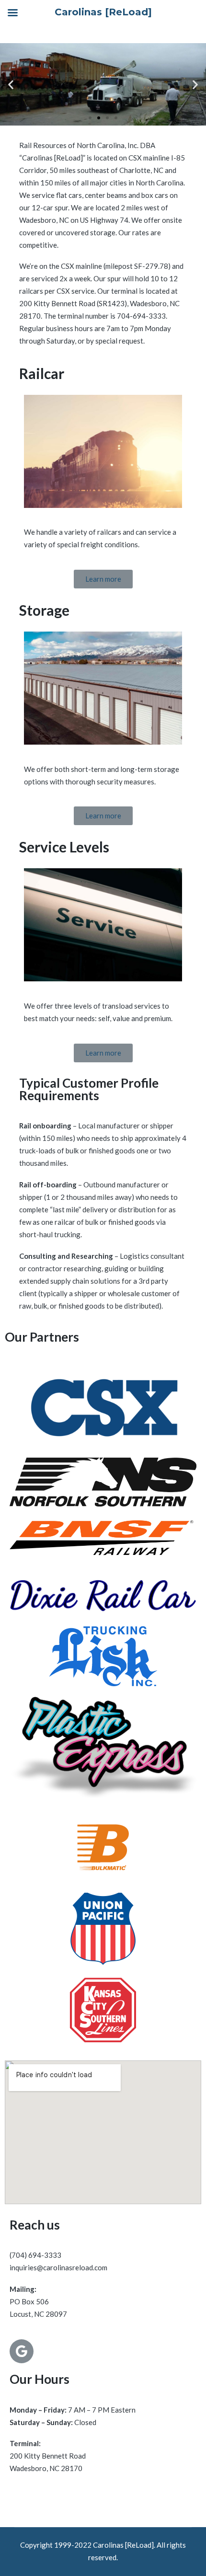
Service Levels (64, 847)
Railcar (42, 373)
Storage (44, 610)
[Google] (22, 2351)
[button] (90, 118)
